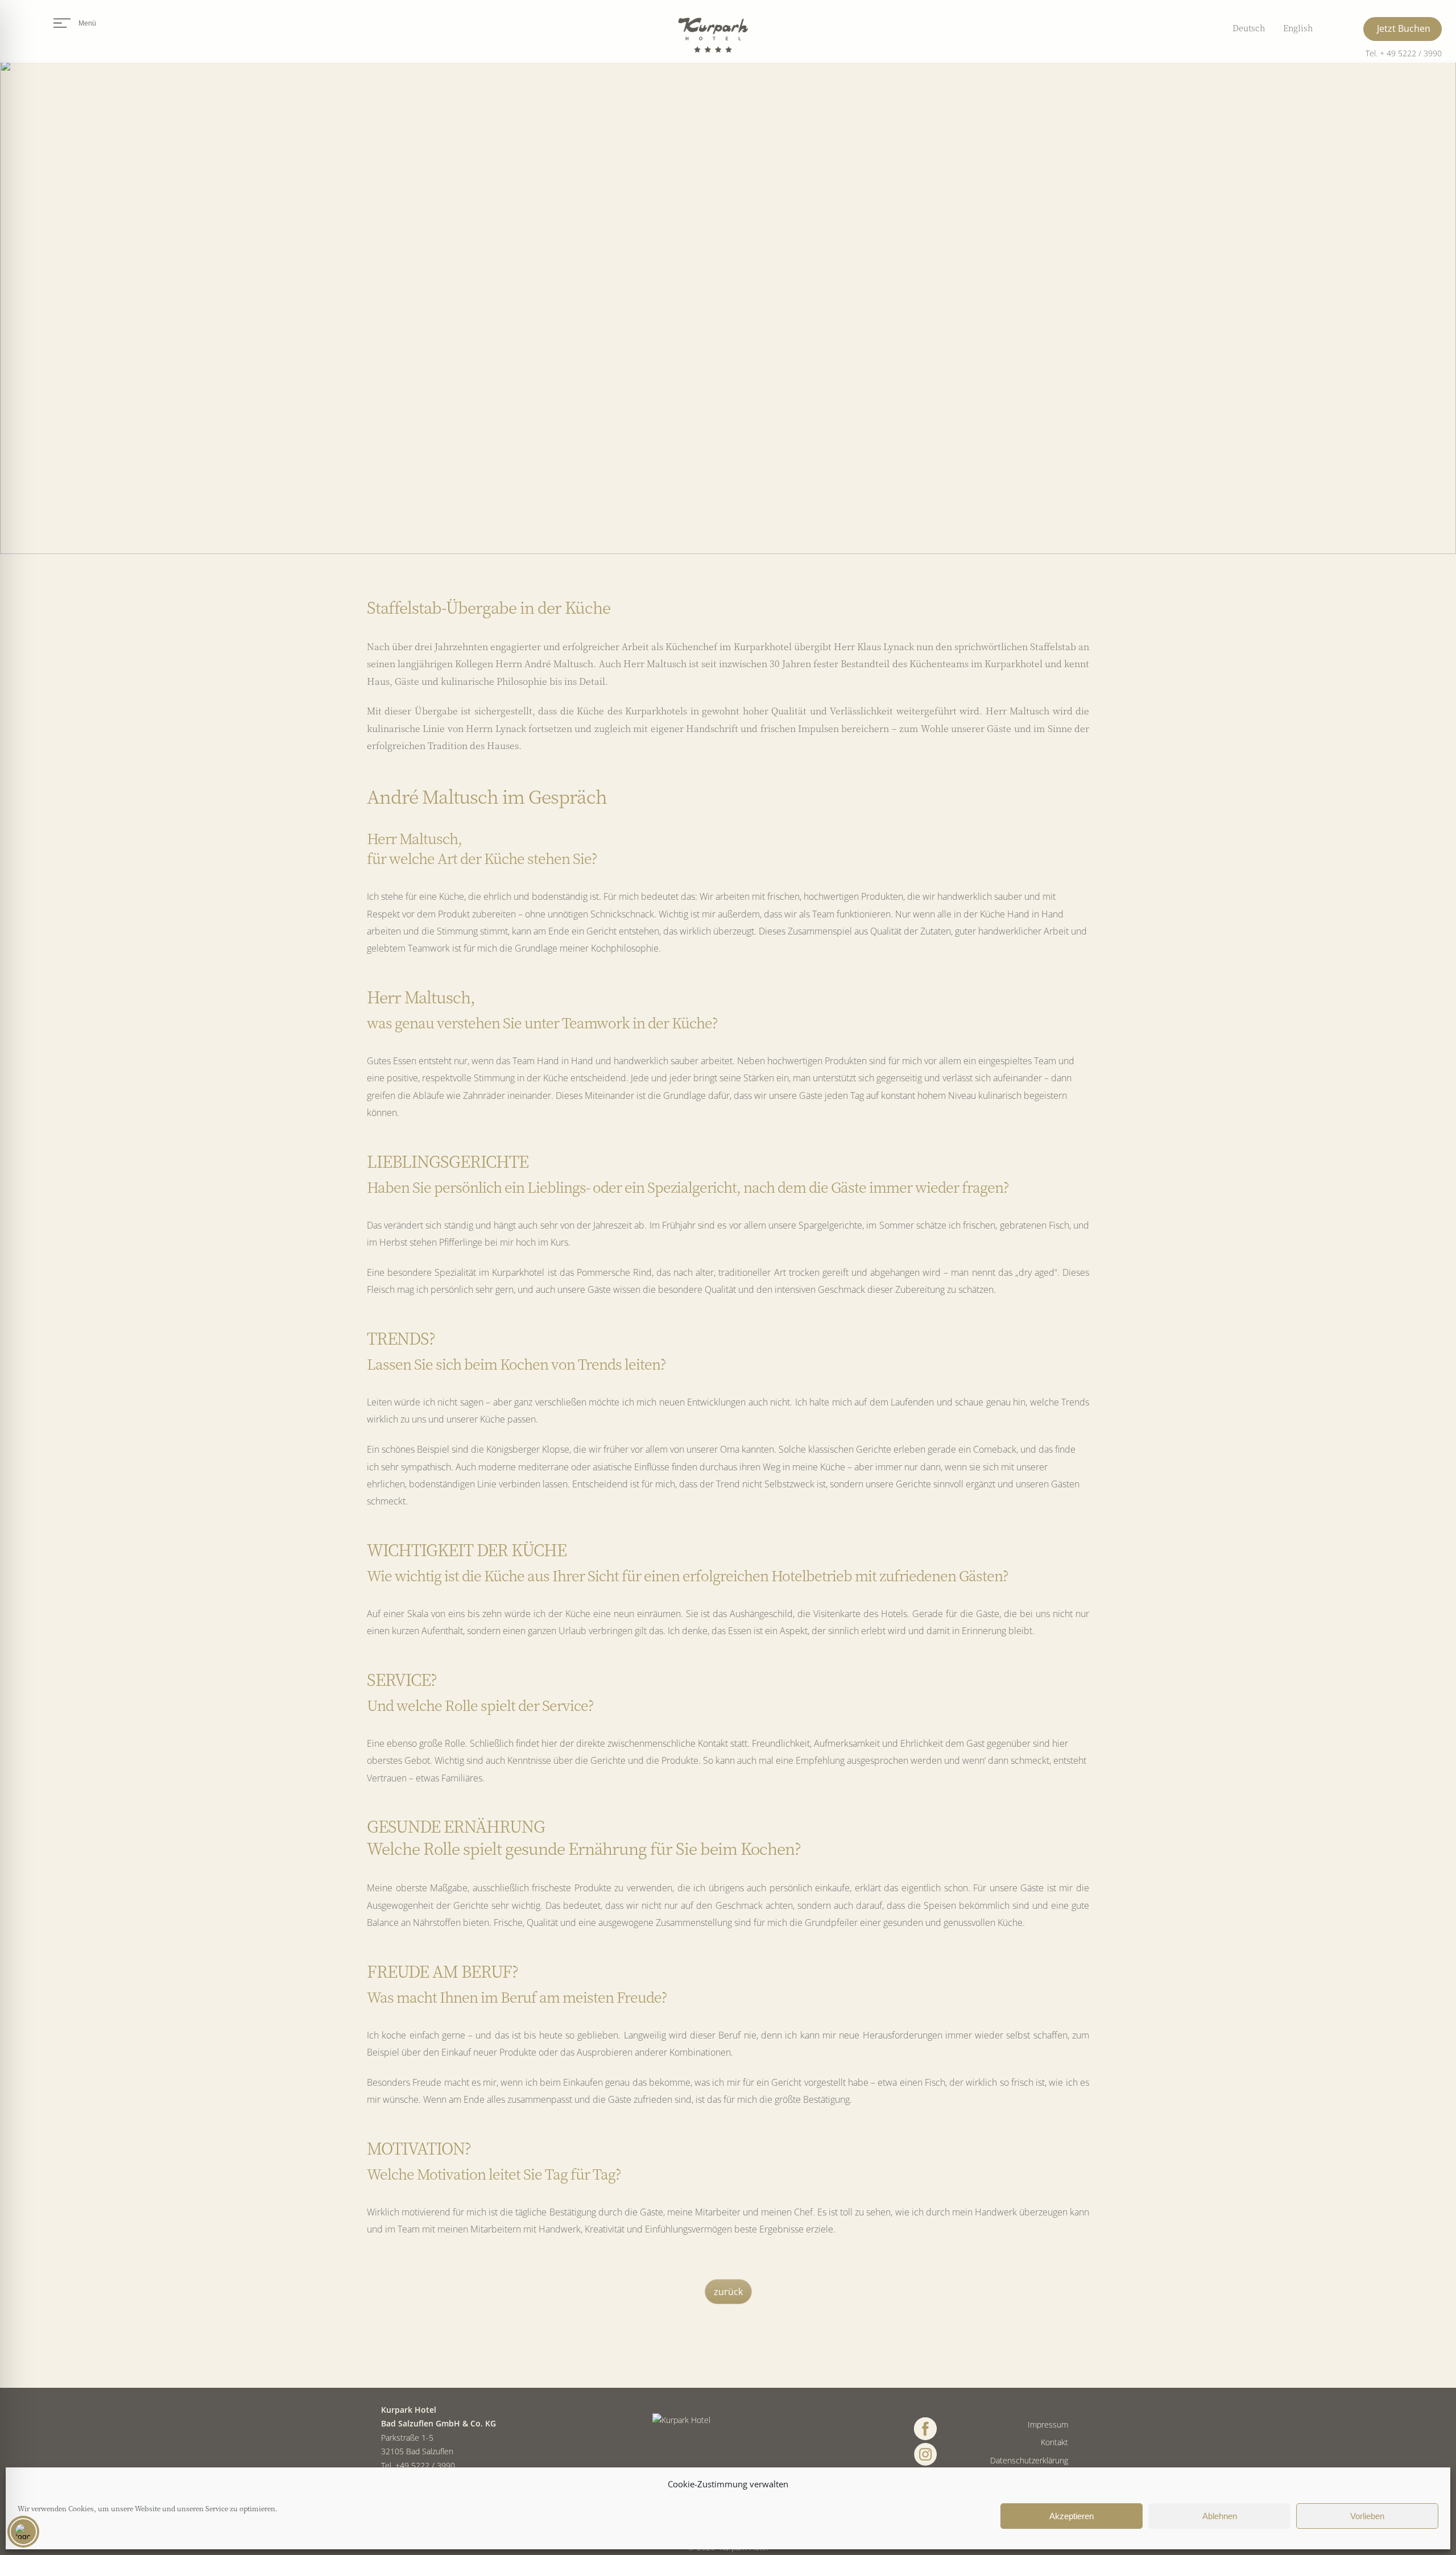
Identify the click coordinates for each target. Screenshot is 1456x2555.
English (1298, 28)
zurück (728, 2292)
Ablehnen (1220, 2516)
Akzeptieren (1072, 2516)
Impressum (1048, 2424)
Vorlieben (1367, 2516)
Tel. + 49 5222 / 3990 (1404, 53)
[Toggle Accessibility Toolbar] (23, 2532)
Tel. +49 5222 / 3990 (418, 2465)
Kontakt (1054, 2442)
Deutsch (1249, 28)
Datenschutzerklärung (1029, 2460)
